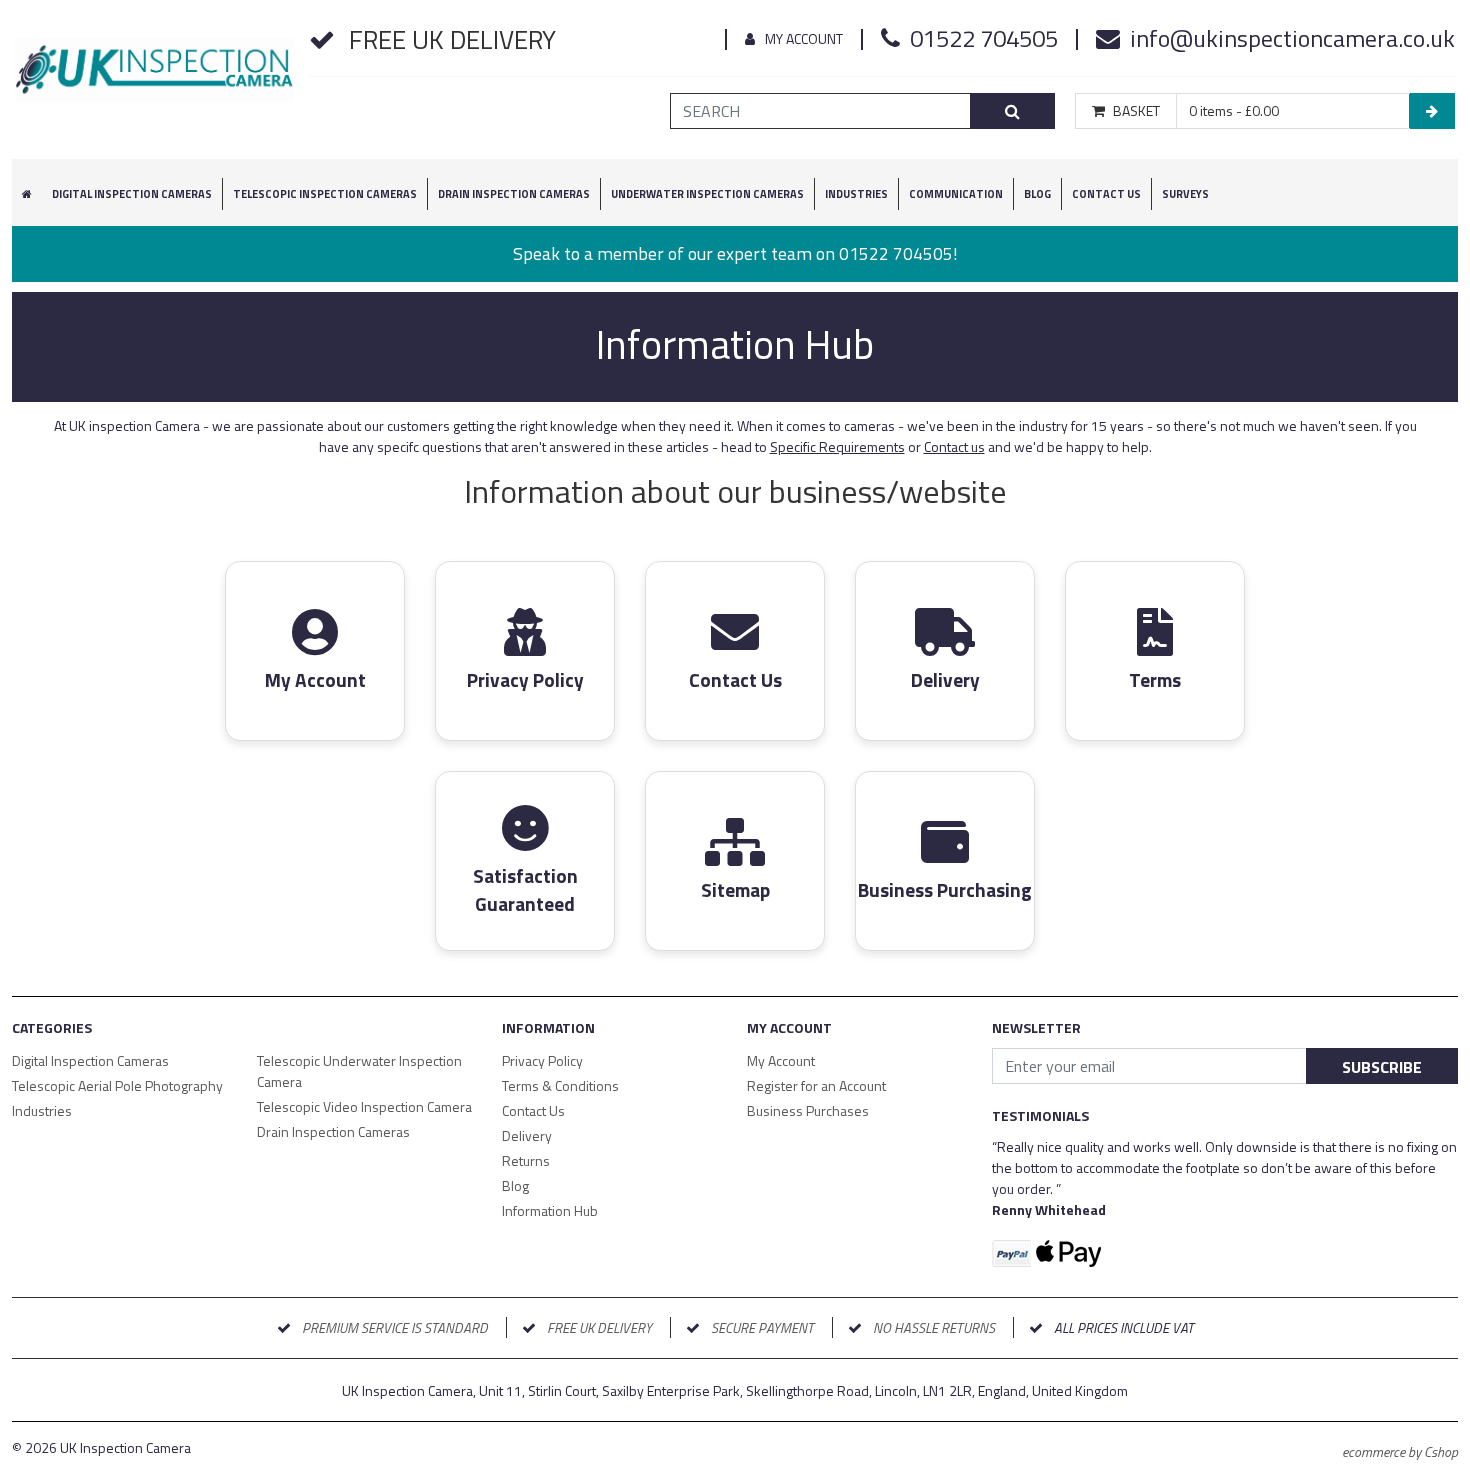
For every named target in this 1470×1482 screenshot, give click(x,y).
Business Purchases (808, 1110)
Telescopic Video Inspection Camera (364, 1106)
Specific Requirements (837, 446)
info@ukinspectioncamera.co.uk (1292, 38)
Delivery (527, 1135)
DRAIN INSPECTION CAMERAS (514, 194)
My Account (804, 38)
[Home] (154, 77)
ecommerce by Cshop (1400, 1451)
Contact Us (1106, 194)
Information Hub (550, 1210)
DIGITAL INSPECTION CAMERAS (132, 194)
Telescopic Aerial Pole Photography (117, 1085)
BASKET (1136, 111)
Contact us (954, 446)
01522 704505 (984, 38)
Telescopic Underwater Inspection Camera (359, 1071)
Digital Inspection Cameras (90, 1060)
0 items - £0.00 (1234, 111)
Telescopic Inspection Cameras (325, 194)
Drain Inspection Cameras (333, 1131)
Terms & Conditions (560, 1085)
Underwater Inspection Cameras (707, 194)
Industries (856, 194)
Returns (526, 1160)
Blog (1037, 194)
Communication (956, 194)
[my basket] (1432, 111)
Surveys (1185, 194)
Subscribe (1382, 1067)
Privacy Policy (542, 1060)
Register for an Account (816, 1085)
